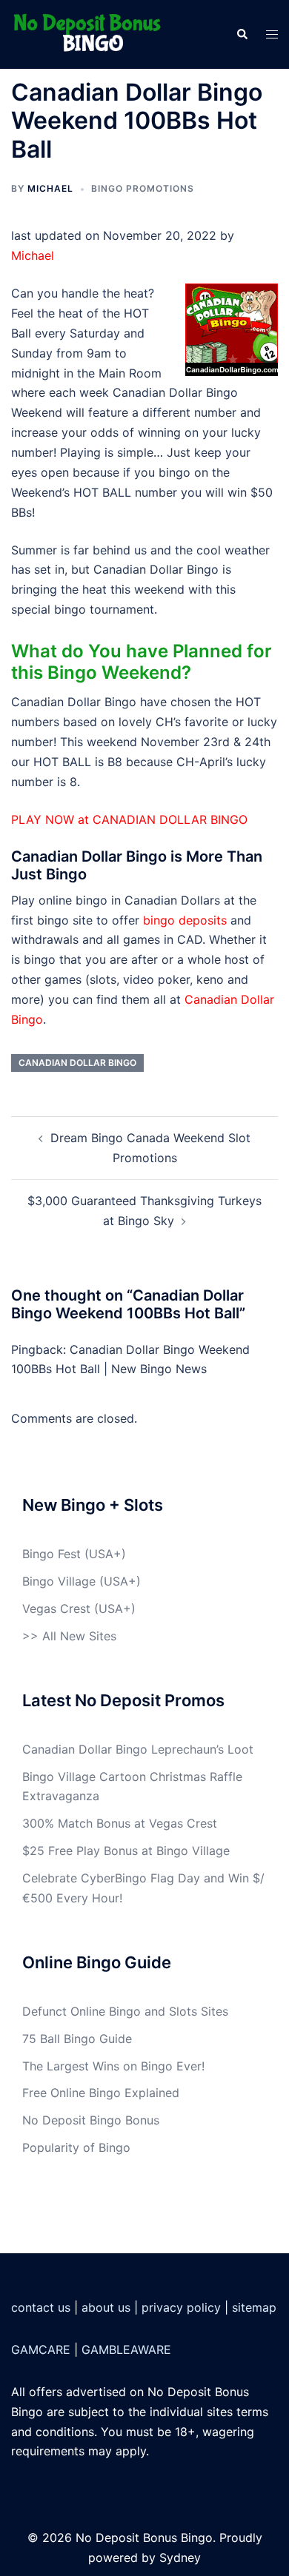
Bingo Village (59, 1581)
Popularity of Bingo (76, 2147)
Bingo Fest (52, 1554)
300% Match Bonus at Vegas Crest (120, 1823)
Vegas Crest (56, 1609)
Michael (50, 188)
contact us (41, 2307)
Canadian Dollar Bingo (77, 1063)
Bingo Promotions (143, 188)
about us (106, 2307)
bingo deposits (185, 920)
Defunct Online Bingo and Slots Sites (125, 2011)
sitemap (254, 2307)
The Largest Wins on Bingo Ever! (113, 2066)
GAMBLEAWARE (126, 2349)
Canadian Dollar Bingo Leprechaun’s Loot (138, 1749)
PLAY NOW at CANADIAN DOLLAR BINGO (129, 819)
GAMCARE (41, 2349)
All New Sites (79, 1636)
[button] (242, 34)
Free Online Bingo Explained (101, 2093)
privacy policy (181, 2307)
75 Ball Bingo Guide (77, 2039)
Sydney (180, 2557)
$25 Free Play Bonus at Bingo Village (126, 1851)
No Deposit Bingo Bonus (91, 2120)
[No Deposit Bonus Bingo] (91, 33)
